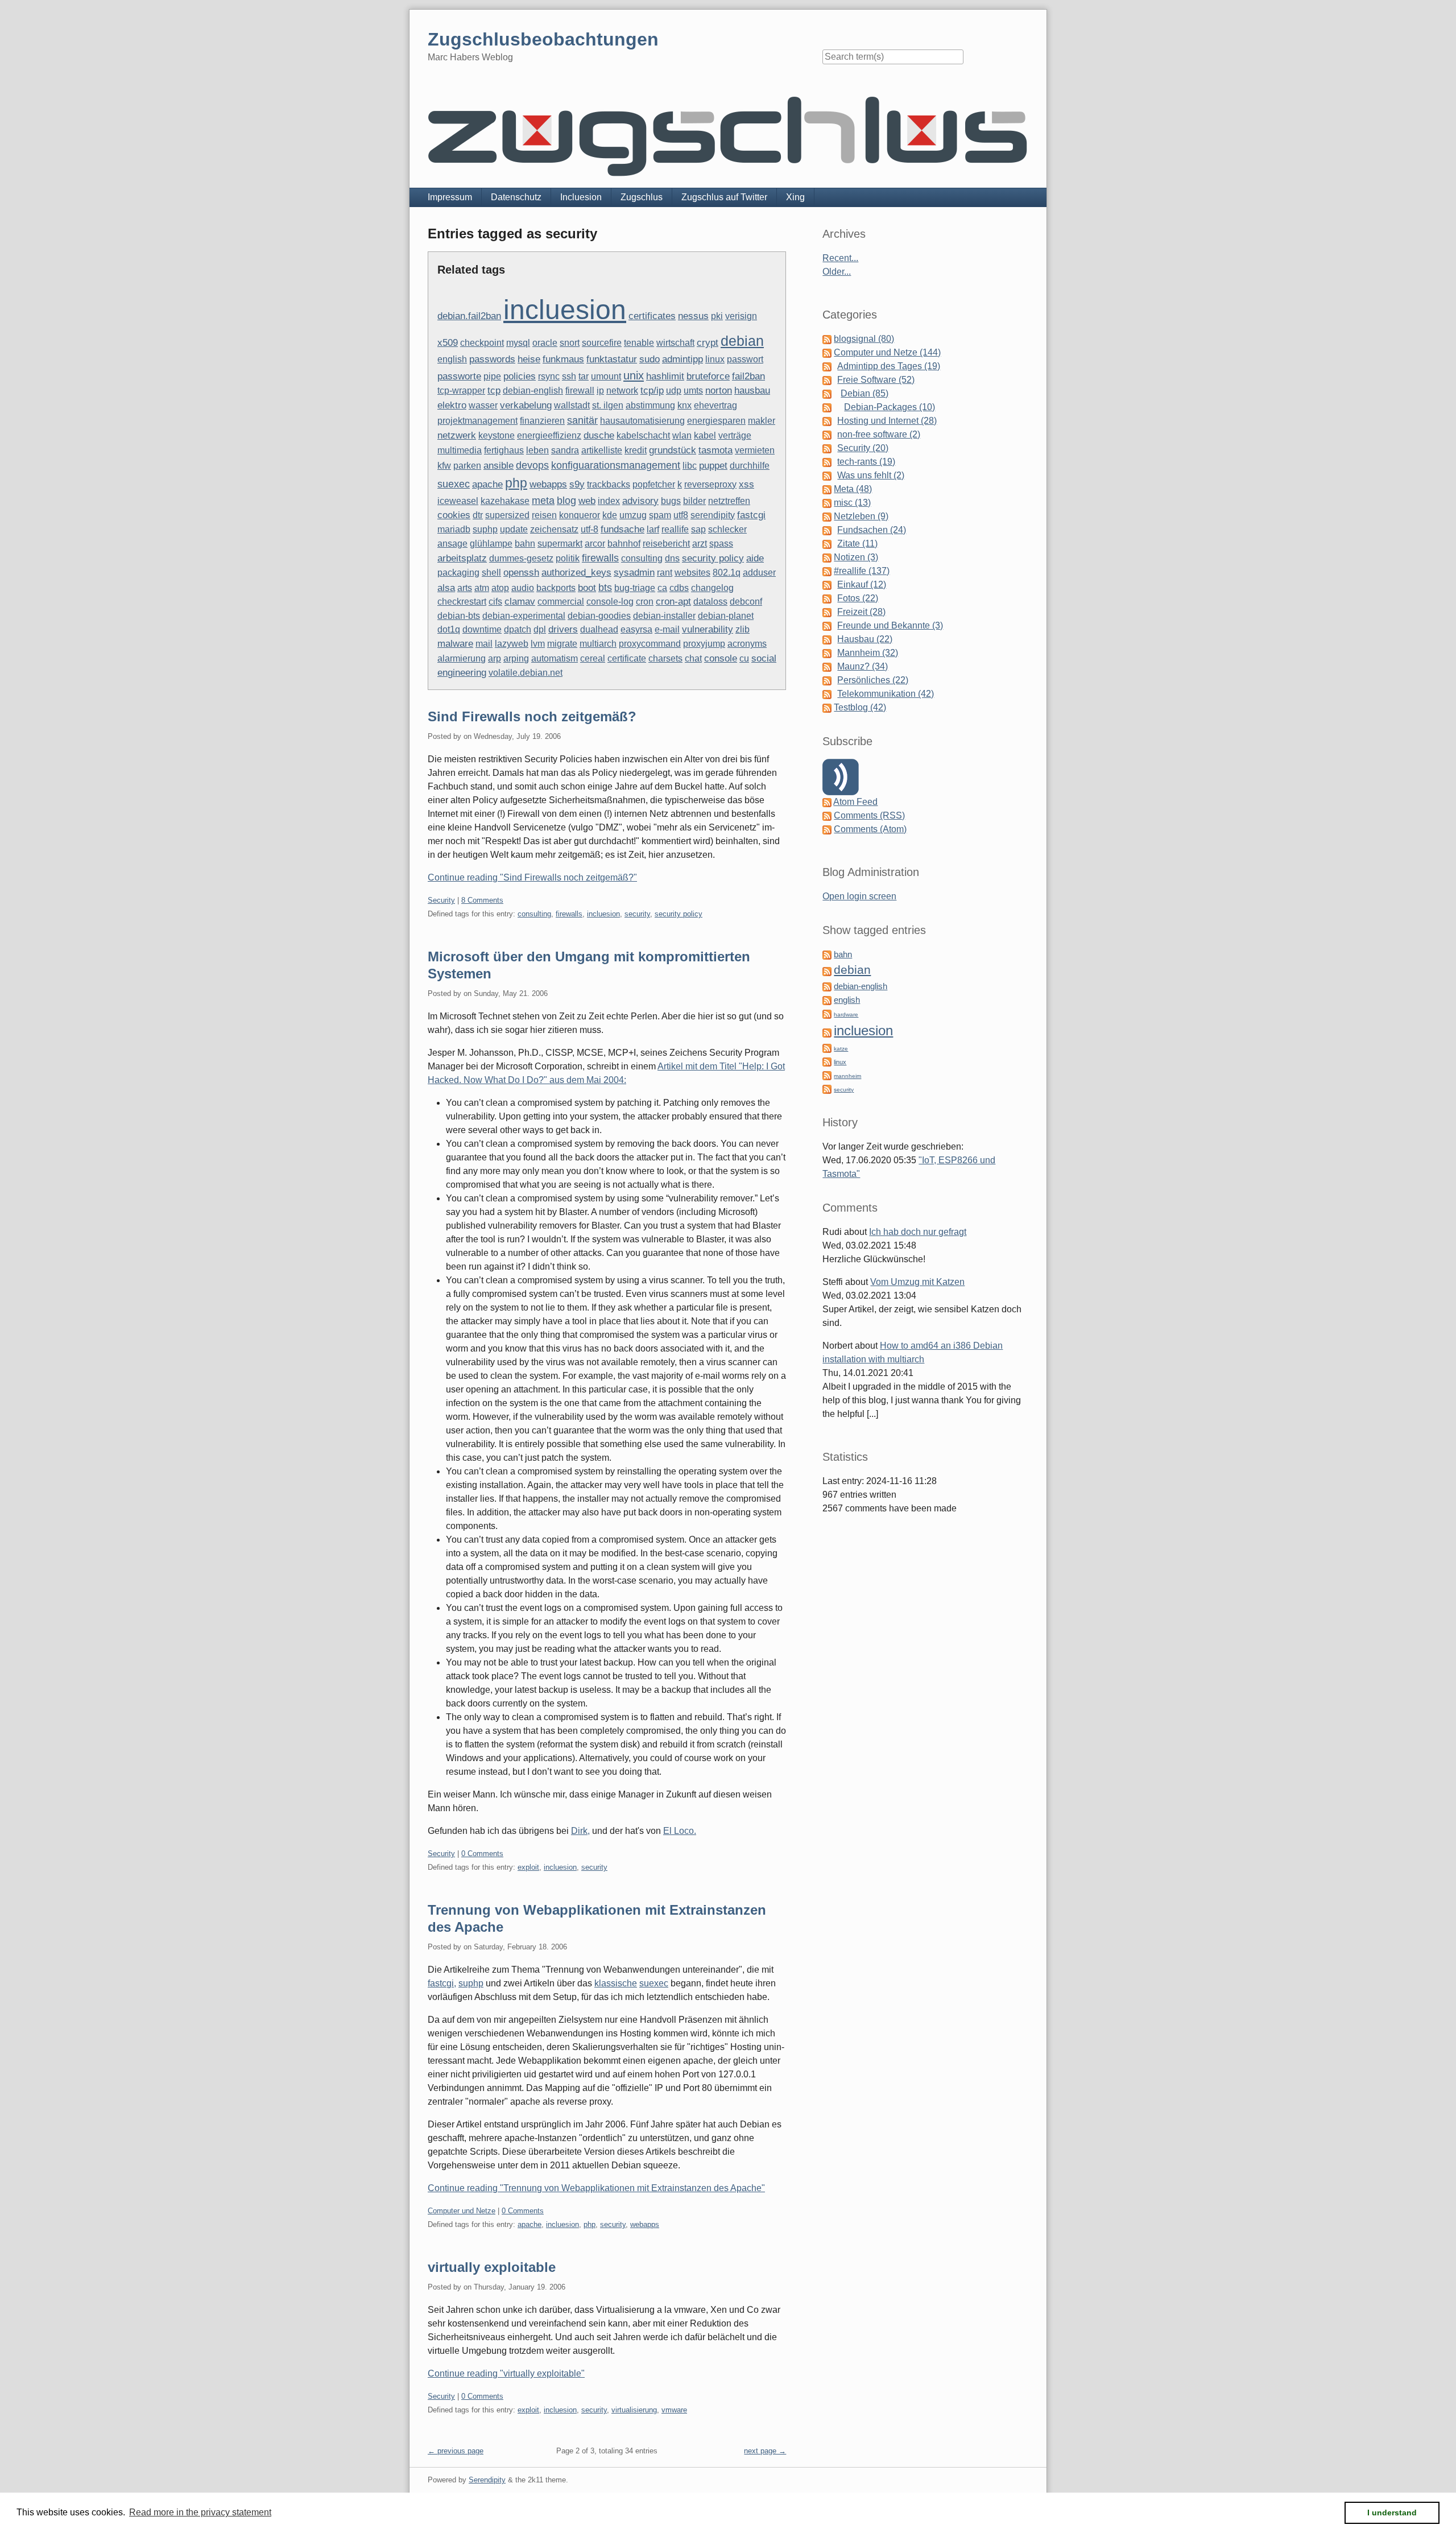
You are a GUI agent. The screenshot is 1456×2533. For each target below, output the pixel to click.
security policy (713, 558)
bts (605, 588)
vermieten (755, 450)
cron (645, 602)
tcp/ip (652, 391)
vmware (674, 2410)
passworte (459, 376)
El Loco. (680, 1831)
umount (606, 376)
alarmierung (462, 658)
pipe (492, 376)
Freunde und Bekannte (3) (890, 625)
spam (660, 515)
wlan (682, 435)
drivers (563, 629)
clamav (520, 602)
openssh (521, 573)
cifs (495, 602)
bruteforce (708, 376)
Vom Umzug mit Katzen (917, 1282)
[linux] (827, 1061)
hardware (846, 1015)
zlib (743, 629)
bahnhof (624, 544)
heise (529, 359)
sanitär (582, 420)
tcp (494, 391)
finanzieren (542, 421)
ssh (569, 376)
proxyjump (704, 644)
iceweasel (458, 501)
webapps (548, 484)
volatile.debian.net (526, 673)
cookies (454, 515)
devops (532, 465)
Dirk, (580, 1831)
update (514, 529)
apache (487, 484)
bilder (694, 501)
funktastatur (612, 359)
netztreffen (729, 501)
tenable (639, 343)
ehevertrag (715, 405)
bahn (525, 544)
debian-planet (726, 616)
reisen (544, 515)
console (721, 658)
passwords (492, 359)
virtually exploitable (492, 2267)
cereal (593, 658)
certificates (652, 316)
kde (610, 515)
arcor (595, 544)
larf (653, 529)
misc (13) (852, 503)
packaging (458, 573)
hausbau (752, 391)
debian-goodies (599, 616)
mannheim (847, 1076)
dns (672, 558)
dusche (599, 435)
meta (543, 500)
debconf (746, 602)
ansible (499, 466)
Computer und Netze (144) (887, 352)
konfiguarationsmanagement (616, 465)
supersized (507, 515)
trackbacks (609, 484)
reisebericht (666, 544)
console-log (610, 602)
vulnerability (708, 629)
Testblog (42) (860, 707)
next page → (765, 2451)
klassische (616, 1983)
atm (482, 588)
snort (570, 343)
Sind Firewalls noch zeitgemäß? (532, 716)
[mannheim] (827, 1075)
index (609, 501)
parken (467, 466)
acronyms (747, 644)
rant (665, 573)
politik (568, 558)
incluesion (565, 310)
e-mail (667, 629)
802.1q (727, 573)
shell (491, 573)
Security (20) (863, 448)
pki (717, 316)
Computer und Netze (462, 2211)
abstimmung (650, 405)
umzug (633, 515)
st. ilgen (608, 405)
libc (690, 466)
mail (484, 644)
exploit (528, 1867)
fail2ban (748, 376)
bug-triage (635, 588)
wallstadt (572, 405)
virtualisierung (634, 2410)
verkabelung (526, 405)
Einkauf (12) (862, 584)
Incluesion (581, 197)
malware (455, 644)
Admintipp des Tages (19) (889, 366)
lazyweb (512, 644)
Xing (795, 197)
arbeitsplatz (462, 558)
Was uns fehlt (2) (871, 475)
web (587, 501)
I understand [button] (1392, 2513)
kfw (444, 466)
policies (520, 376)
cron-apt (673, 602)
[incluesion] (827, 1032)
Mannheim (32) (868, 653)
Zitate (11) (857, 544)
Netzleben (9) (861, 516)
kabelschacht (643, 435)
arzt (700, 544)
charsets (665, 658)
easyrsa (636, 629)
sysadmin (634, 573)
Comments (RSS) (869, 815)
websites (692, 573)
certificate (627, 658)
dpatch (518, 629)
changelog (712, 588)
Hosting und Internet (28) (887, 421)
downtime (482, 629)
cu (744, 658)
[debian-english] (827, 986)
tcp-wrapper (461, 391)
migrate (562, 644)
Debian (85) (864, 393)
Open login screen (859, 896)
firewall (580, 391)
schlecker (727, 529)
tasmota (715, 450)
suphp (485, 529)
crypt (708, 343)
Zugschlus (642, 197)
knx (684, 405)
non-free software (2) (879, 434)
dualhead (599, 629)
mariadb (454, 529)
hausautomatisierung (642, 421)
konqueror (580, 515)
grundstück (673, 450)
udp (674, 391)
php (516, 483)
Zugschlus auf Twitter (724, 197)
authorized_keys (576, 573)
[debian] (827, 971)
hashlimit (665, 376)
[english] (827, 1000)
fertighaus (504, 450)
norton (719, 391)
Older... (837, 272)
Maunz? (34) (863, 666)
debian (742, 341)
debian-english (533, 391)
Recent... (840, 258)
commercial (561, 602)
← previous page (456, 2451)
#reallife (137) (862, 571)
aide (755, 558)
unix (634, 375)
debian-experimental (524, 616)
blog (566, 500)
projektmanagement (477, 421)
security (637, 914)
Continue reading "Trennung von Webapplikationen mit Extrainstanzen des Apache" (596, 2188)
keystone (497, 435)
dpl (540, 629)
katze (841, 1049)
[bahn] (827, 954)
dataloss (710, 602)
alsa (446, 588)
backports (556, 588)
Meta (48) (853, 489)
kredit (636, 450)
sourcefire (602, 343)
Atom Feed (855, 802)
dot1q (449, 629)
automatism (555, 658)
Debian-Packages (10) (890, 407)
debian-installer (664, 616)
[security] (827, 1088)
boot (587, 588)
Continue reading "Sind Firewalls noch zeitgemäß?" (532, 877)
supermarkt (560, 544)
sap (698, 529)
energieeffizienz (549, 435)
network (622, 391)
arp (495, 658)
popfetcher (654, 484)
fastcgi (751, 515)
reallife (675, 529)
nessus (693, 316)
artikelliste (602, 450)
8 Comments (482, 900)
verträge (735, 435)
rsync (549, 376)
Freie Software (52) (876, 380)
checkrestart (462, 602)
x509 (448, 343)
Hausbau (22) (865, 639)
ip (600, 391)
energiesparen (716, 421)
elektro (452, 405)
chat (693, 658)
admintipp (682, 359)
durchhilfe (750, 466)
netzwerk (457, 435)
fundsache (622, 529)
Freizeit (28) (861, 612)
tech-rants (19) (866, 462)
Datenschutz (516, 197)
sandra (565, 450)
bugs (671, 501)
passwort (745, 359)
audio (523, 588)
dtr (478, 515)
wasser (483, 405)
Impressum (450, 197)
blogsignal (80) (864, 339)
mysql (518, 343)
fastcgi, (442, 1983)
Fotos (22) (858, 598)
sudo (650, 359)
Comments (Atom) (870, 829)
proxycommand (650, 644)
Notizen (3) (856, 557)
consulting (642, 558)
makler (762, 421)
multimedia (460, 450)
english (452, 359)
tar (584, 376)
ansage (452, 544)
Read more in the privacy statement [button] (200, 2512)
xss (746, 484)
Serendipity (487, 2480)
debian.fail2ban (469, 316)
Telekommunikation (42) (886, 694)
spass (721, 544)
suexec (454, 484)
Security (441, 900)
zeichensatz (554, 529)
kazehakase (505, 501)
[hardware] (827, 1013)
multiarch (598, 644)
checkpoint (482, 343)
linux (715, 359)
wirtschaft (675, 343)
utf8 (681, 515)
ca (662, 588)
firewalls (600, 558)
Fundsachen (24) (872, 530)
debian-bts (459, 616)
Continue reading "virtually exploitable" (506, 2373)
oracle (545, 343)
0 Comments (482, 1854)
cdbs (679, 588)
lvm (538, 644)
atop (500, 588)
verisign (741, 316)
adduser (759, 573)
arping (516, 658)
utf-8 (590, 529)
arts (465, 588)
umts (693, 391)
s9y (577, 484)
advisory (640, 501)
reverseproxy (710, 484)
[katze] (827, 1048)
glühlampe (491, 544)
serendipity (713, 515)
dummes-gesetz (521, 558)
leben (537, 450)
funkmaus (563, 359)
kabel (705, 435)
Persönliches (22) (873, 680)
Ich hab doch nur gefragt (918, 1232)
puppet (713, 466)
